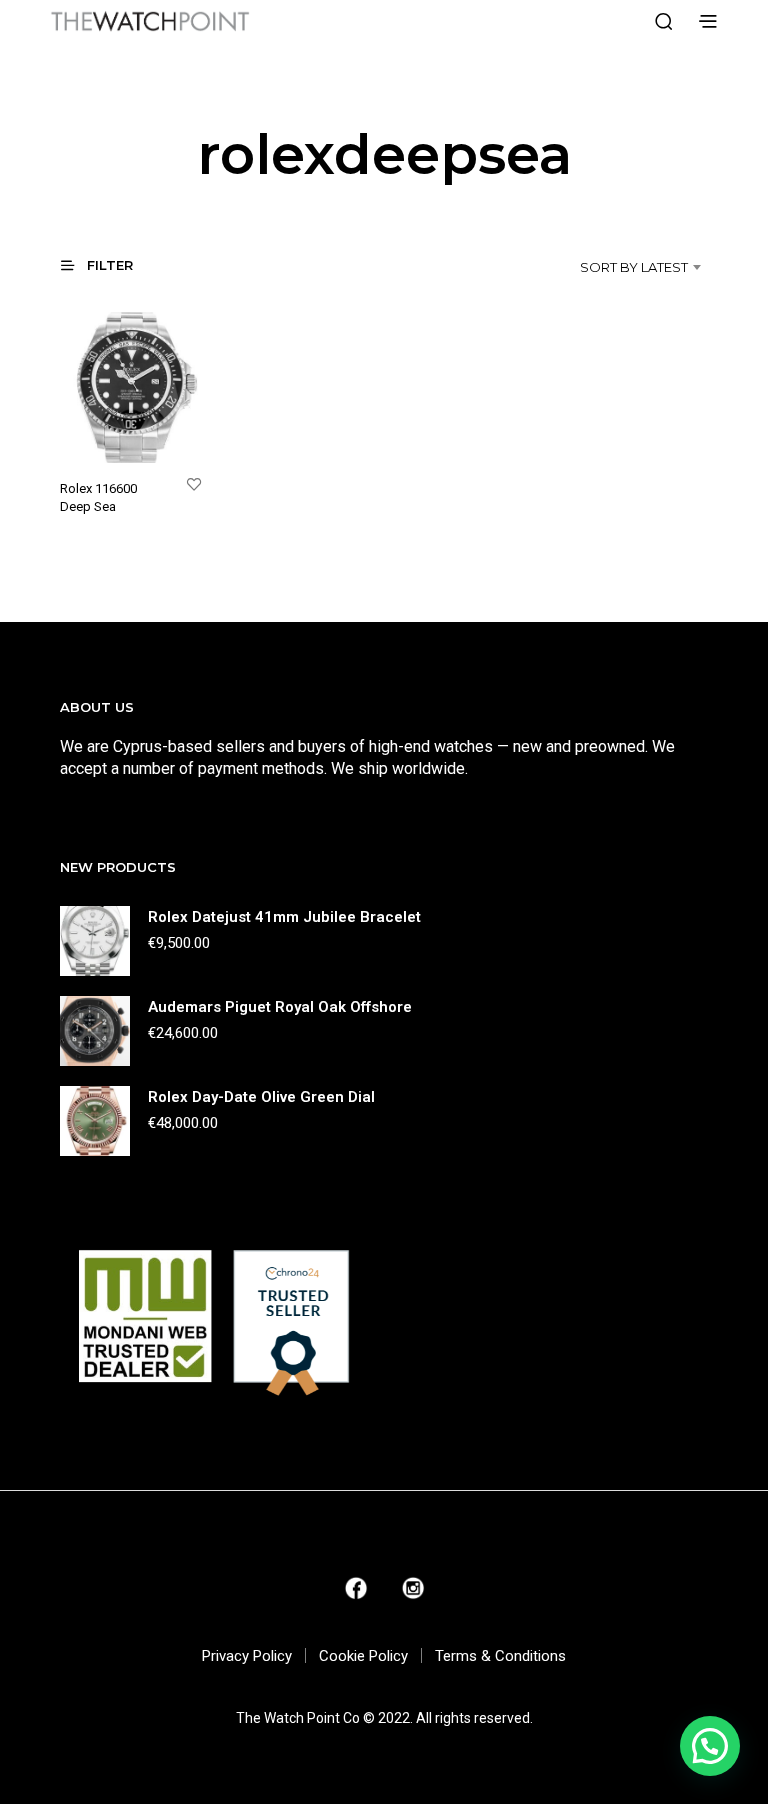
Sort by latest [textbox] (634, 267)
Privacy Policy (247, 1656)
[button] (109, 264)
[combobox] (604, 267)
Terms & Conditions (500, 1656)
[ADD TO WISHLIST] (194, 483)
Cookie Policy (363, 1656)
